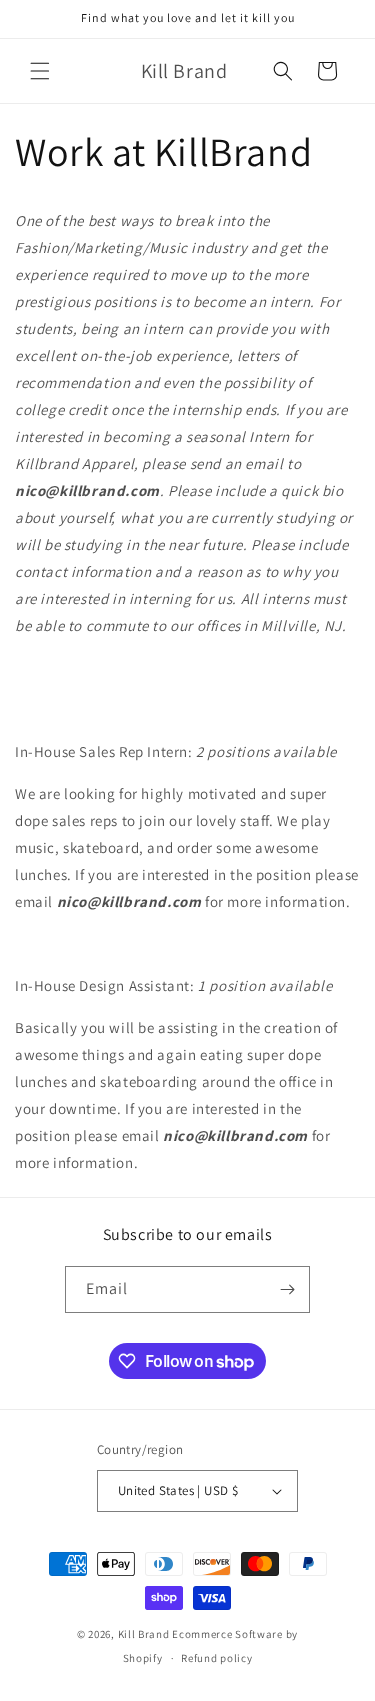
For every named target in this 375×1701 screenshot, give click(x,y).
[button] (40, 71)
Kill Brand (144, 1634)
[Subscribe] (287, 1289)
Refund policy (216, 1658)
